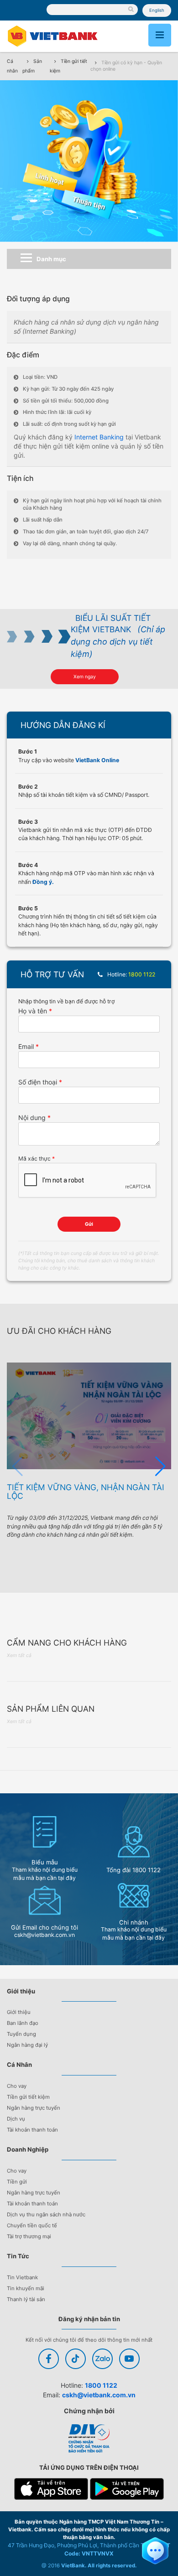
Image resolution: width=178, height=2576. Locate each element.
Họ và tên (33, 1011)
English (157, 10)
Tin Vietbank (22, 2277)
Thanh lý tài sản (26, 2299)
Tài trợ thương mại (29, 2236)
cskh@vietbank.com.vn (99, 2395)
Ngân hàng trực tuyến (34, 2108)
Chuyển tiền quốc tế (32, 2225)
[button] (160, 1466)
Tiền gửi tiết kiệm (28, 2097)
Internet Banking (99, 437)
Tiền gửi (17, 2182)
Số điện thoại (38, 1082)
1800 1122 (101, 2385)
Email (26, 1046)
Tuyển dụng (21, 2034)
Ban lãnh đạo (23, 2023)
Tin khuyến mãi (26, 2288)
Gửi (89, 1224)
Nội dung (32, 1118)
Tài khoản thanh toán (32, 2130)
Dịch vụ (16, 2119)
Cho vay (17, 2086)
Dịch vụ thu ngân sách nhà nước (46, 2215)
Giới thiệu (19, 2012)
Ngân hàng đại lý (27, 2045)
